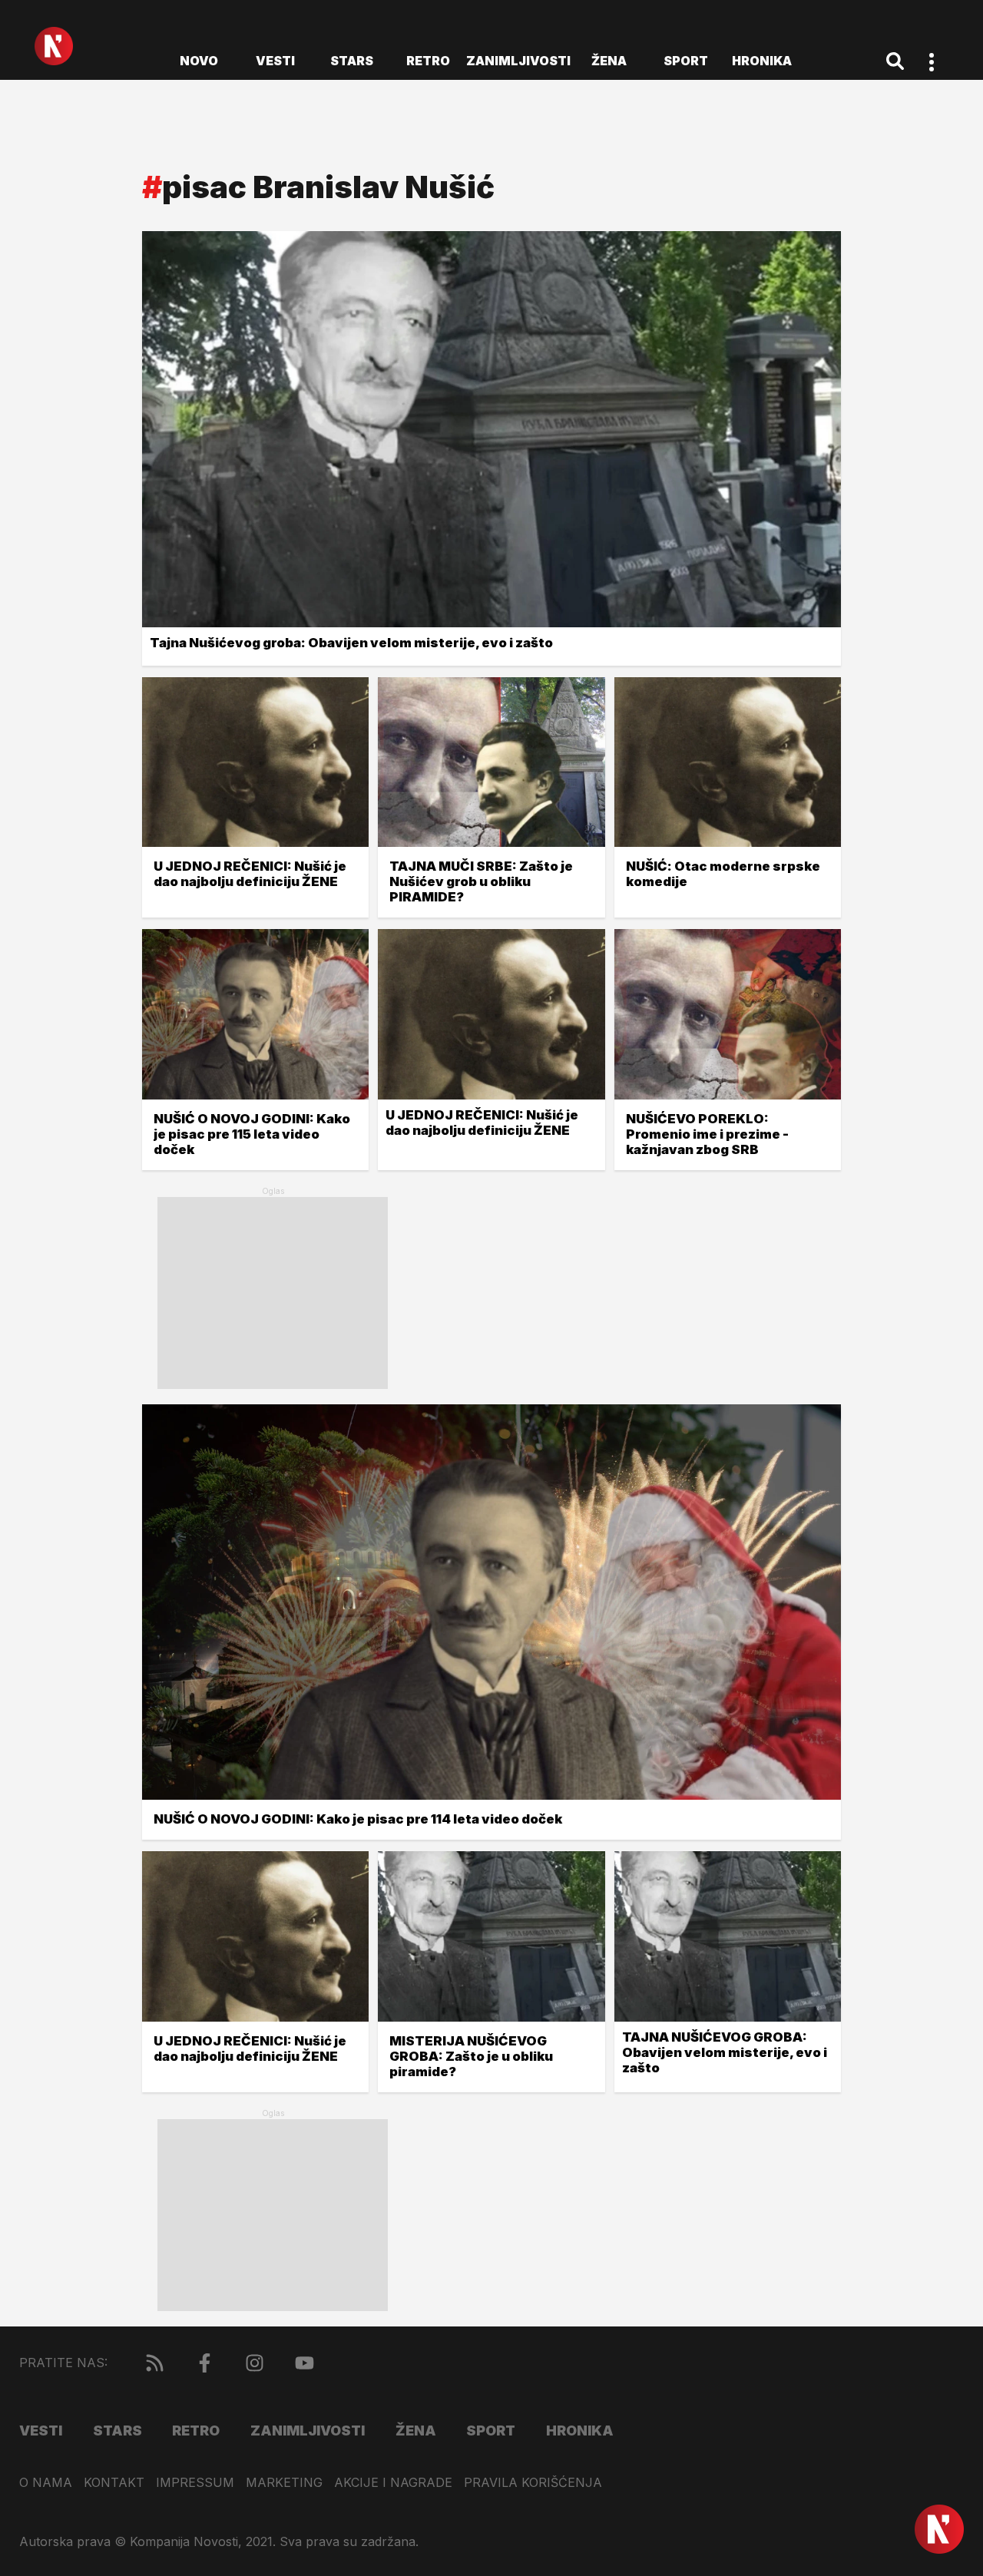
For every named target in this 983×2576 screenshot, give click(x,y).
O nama (46, 2483)
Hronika (762, 61)
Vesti (275, 61)
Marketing (284, 2483)
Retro (428, 61)
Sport (686, 61)
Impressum (195, 2483)
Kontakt (114, 2483)
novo (199, 61)
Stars (352, 61)
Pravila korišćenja (533, 2483)
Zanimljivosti (518, 61)
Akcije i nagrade (393, 2483)
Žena (609, 61)
